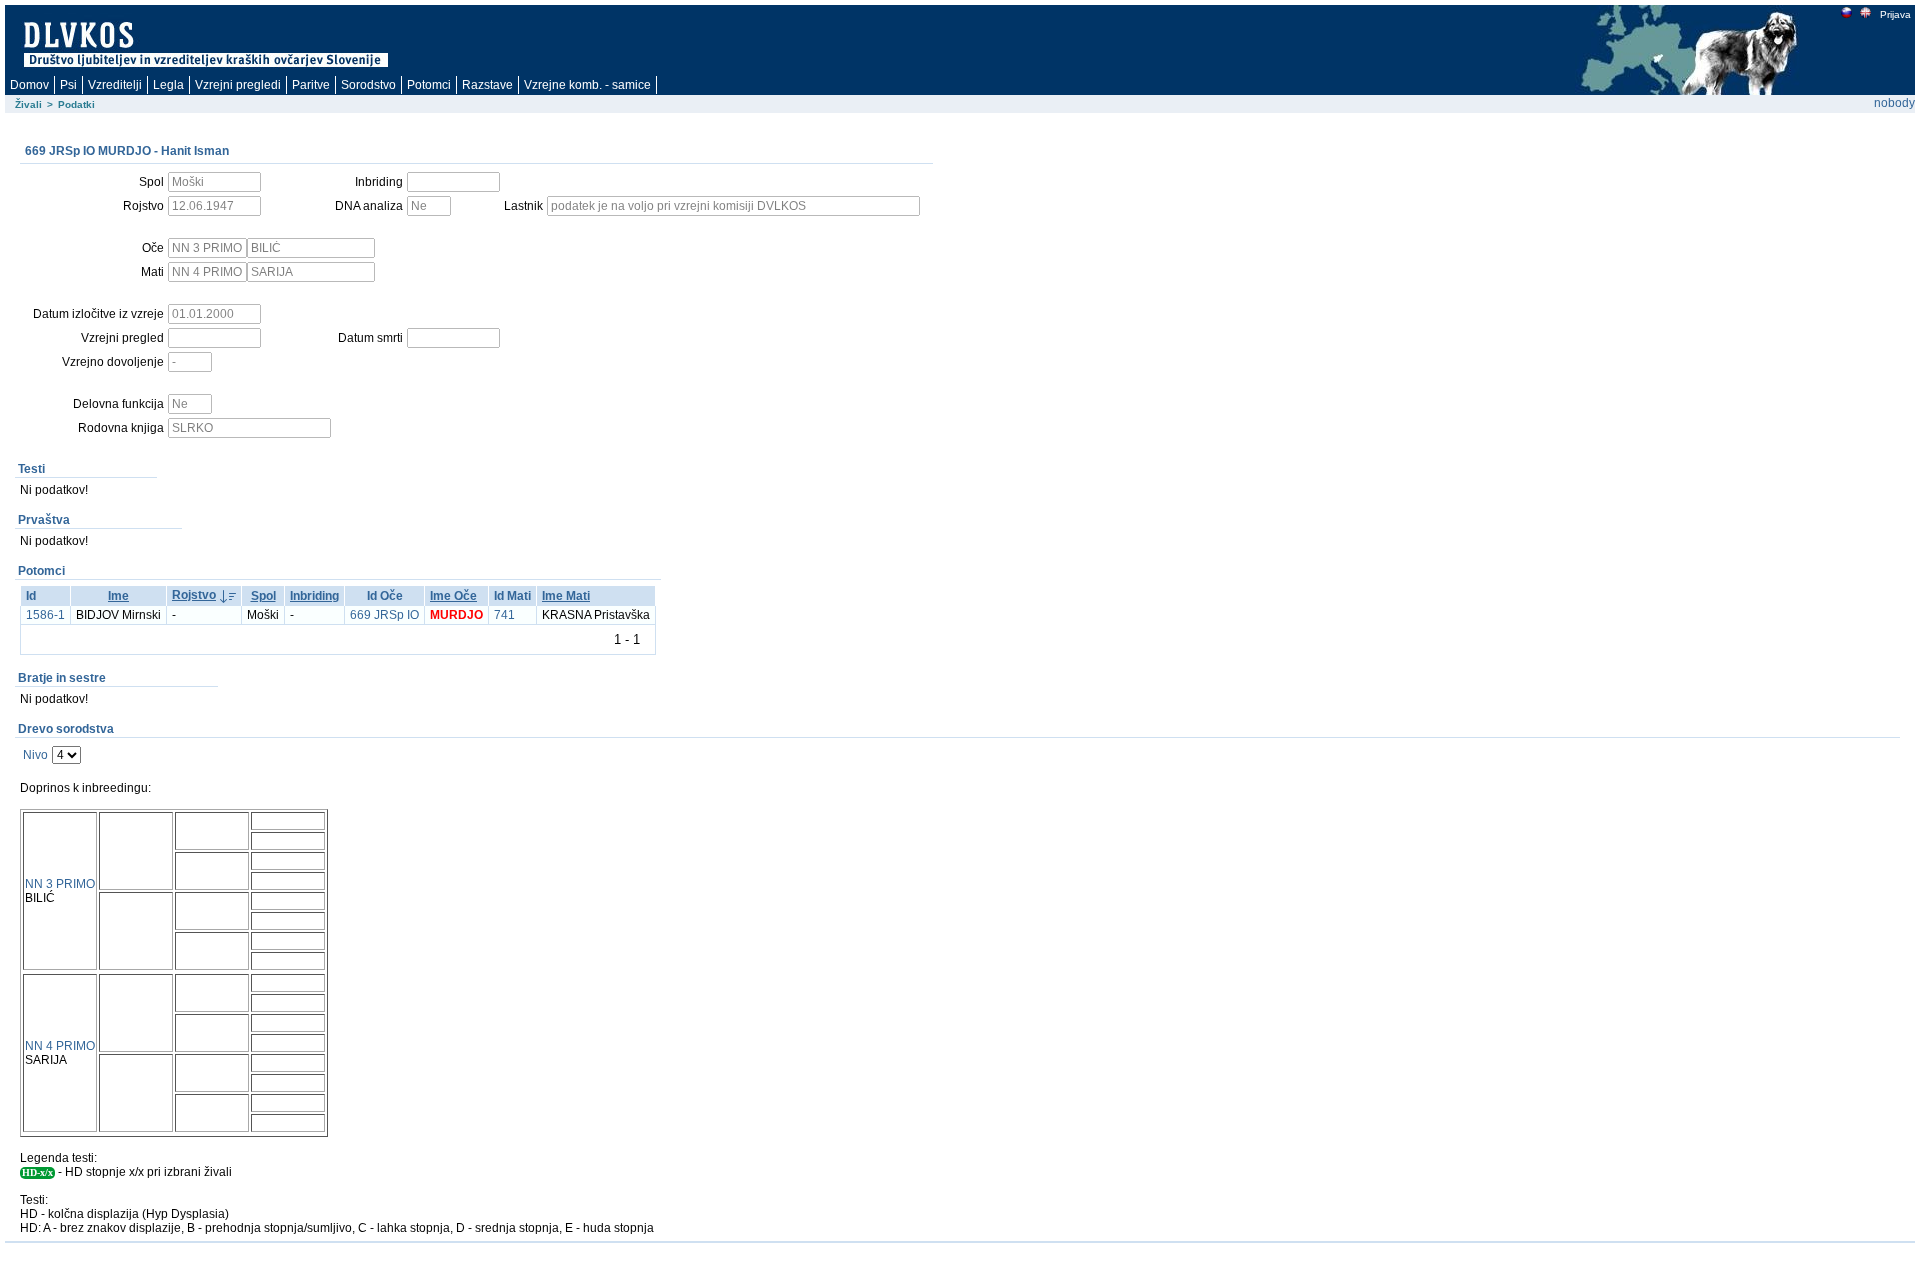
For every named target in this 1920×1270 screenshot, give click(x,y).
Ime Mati (566, 596)
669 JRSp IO (384, 615)
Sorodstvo (368, 85)
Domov (29, 85)
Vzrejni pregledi (238, 85)
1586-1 (45, 615)
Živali (28, 104)
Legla (168, 85)
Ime (118, 596)
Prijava (1895, 14)
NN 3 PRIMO (60, 884)
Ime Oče (453, 596)
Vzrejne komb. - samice (587, 85)
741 (504, 615)
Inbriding (314, 596)
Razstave (487, 85)
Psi (68, 85)
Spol (263, 596)
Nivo (35, 755)
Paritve (311, 85)
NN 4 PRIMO (60, 1046)
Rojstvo (194, 595)
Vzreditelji (115, 85)
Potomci (429, 85)
